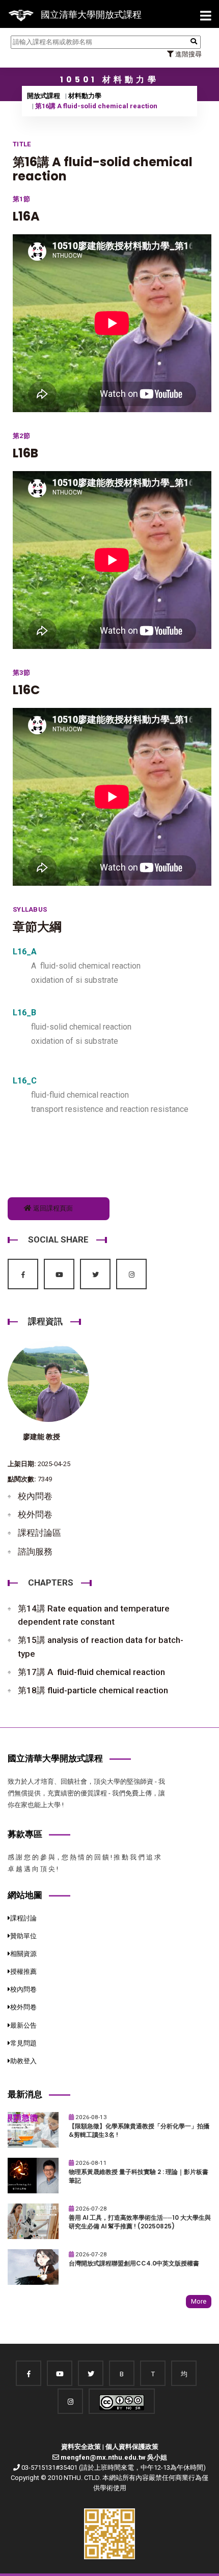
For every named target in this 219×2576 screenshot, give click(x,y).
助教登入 (23, 2061)
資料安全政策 (81, 2447)
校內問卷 (35, 1496)
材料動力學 (85, 96)
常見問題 (23, 2043)
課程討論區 (39, 1533)
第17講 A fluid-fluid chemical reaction (91, 1672)
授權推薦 (23, 1972)
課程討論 (23, 1918)
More (199, 2301)
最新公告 (23, 2025)
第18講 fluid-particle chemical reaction (93, 1690)
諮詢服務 (35, 1551)
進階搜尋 (188, 54)
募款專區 (25, 1834)
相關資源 (23, 1954)
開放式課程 (44, 96)
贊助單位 (23, 1936)
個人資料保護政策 (132, 2447)
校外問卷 (35, 1514)
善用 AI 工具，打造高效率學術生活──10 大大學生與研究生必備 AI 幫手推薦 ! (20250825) (140, 2222)
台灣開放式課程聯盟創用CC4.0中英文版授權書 (134, 2263)
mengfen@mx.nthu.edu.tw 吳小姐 (114, 2457)
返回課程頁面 (52, 1208)
